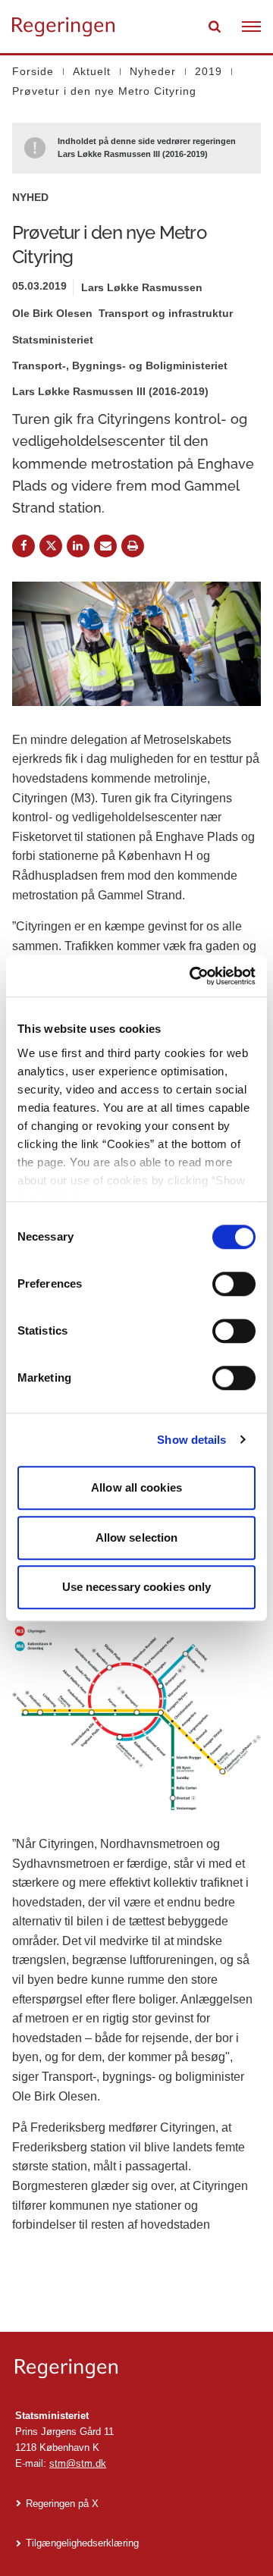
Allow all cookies (136, 1487)
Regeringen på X (62, 2504)
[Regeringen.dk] (136, 2369)
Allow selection (137, 1537)
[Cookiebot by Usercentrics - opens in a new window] (193, 976)
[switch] (234, 1284)
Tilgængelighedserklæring (82, 2543)
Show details (191, 1440)
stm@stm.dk (78, 2463)
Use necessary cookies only (137, 1587)
